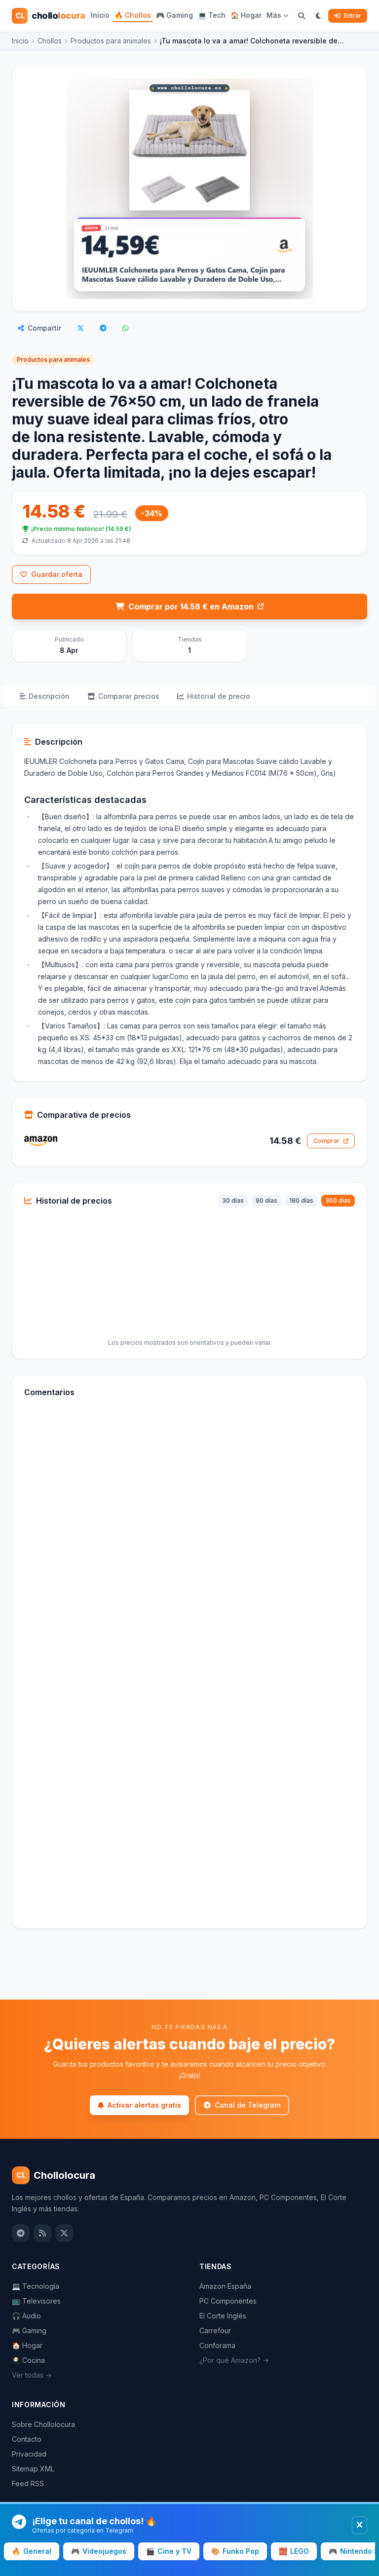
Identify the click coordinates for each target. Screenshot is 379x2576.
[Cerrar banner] (360, 2525)
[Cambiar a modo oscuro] (319, 16)
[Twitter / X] (64, 2233)
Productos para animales (111, 41)
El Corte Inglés (223, 2316)
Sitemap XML (33, 2469)
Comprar (326, 1141)
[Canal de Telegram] (21, 2233)
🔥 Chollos (133, 15)
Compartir (44, 328)
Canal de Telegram (247, 2105)
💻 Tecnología (36, 2286)
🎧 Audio (26, 2316)
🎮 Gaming (174, 15)
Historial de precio (219, 696)
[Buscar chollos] (302, 16)
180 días (301, 1200)
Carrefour (215, 2330)
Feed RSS (28, 2483)
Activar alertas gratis (144, 2105)
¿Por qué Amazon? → (234, 2360)
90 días (266, 1200)
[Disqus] (189, 1540)
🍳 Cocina (28, 2360)
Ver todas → (32, 2375)
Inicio (100, 15)
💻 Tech (212, 15)
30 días (233, 1200)
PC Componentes (228, 2301)
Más (274, 15)
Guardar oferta (57, 574)
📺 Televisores (36, 2301)
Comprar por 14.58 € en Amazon (191, 606)
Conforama (217, 2345)
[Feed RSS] (42, 2233)
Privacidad (29, 2454)
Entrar (353, 16)
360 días (338, 1200)
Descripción (49, 696)
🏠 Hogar (246, 15)
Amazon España (225, 2286)
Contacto (27, 2439)
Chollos (50, 41)
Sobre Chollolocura (43, 2424)
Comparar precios (129, 696)
